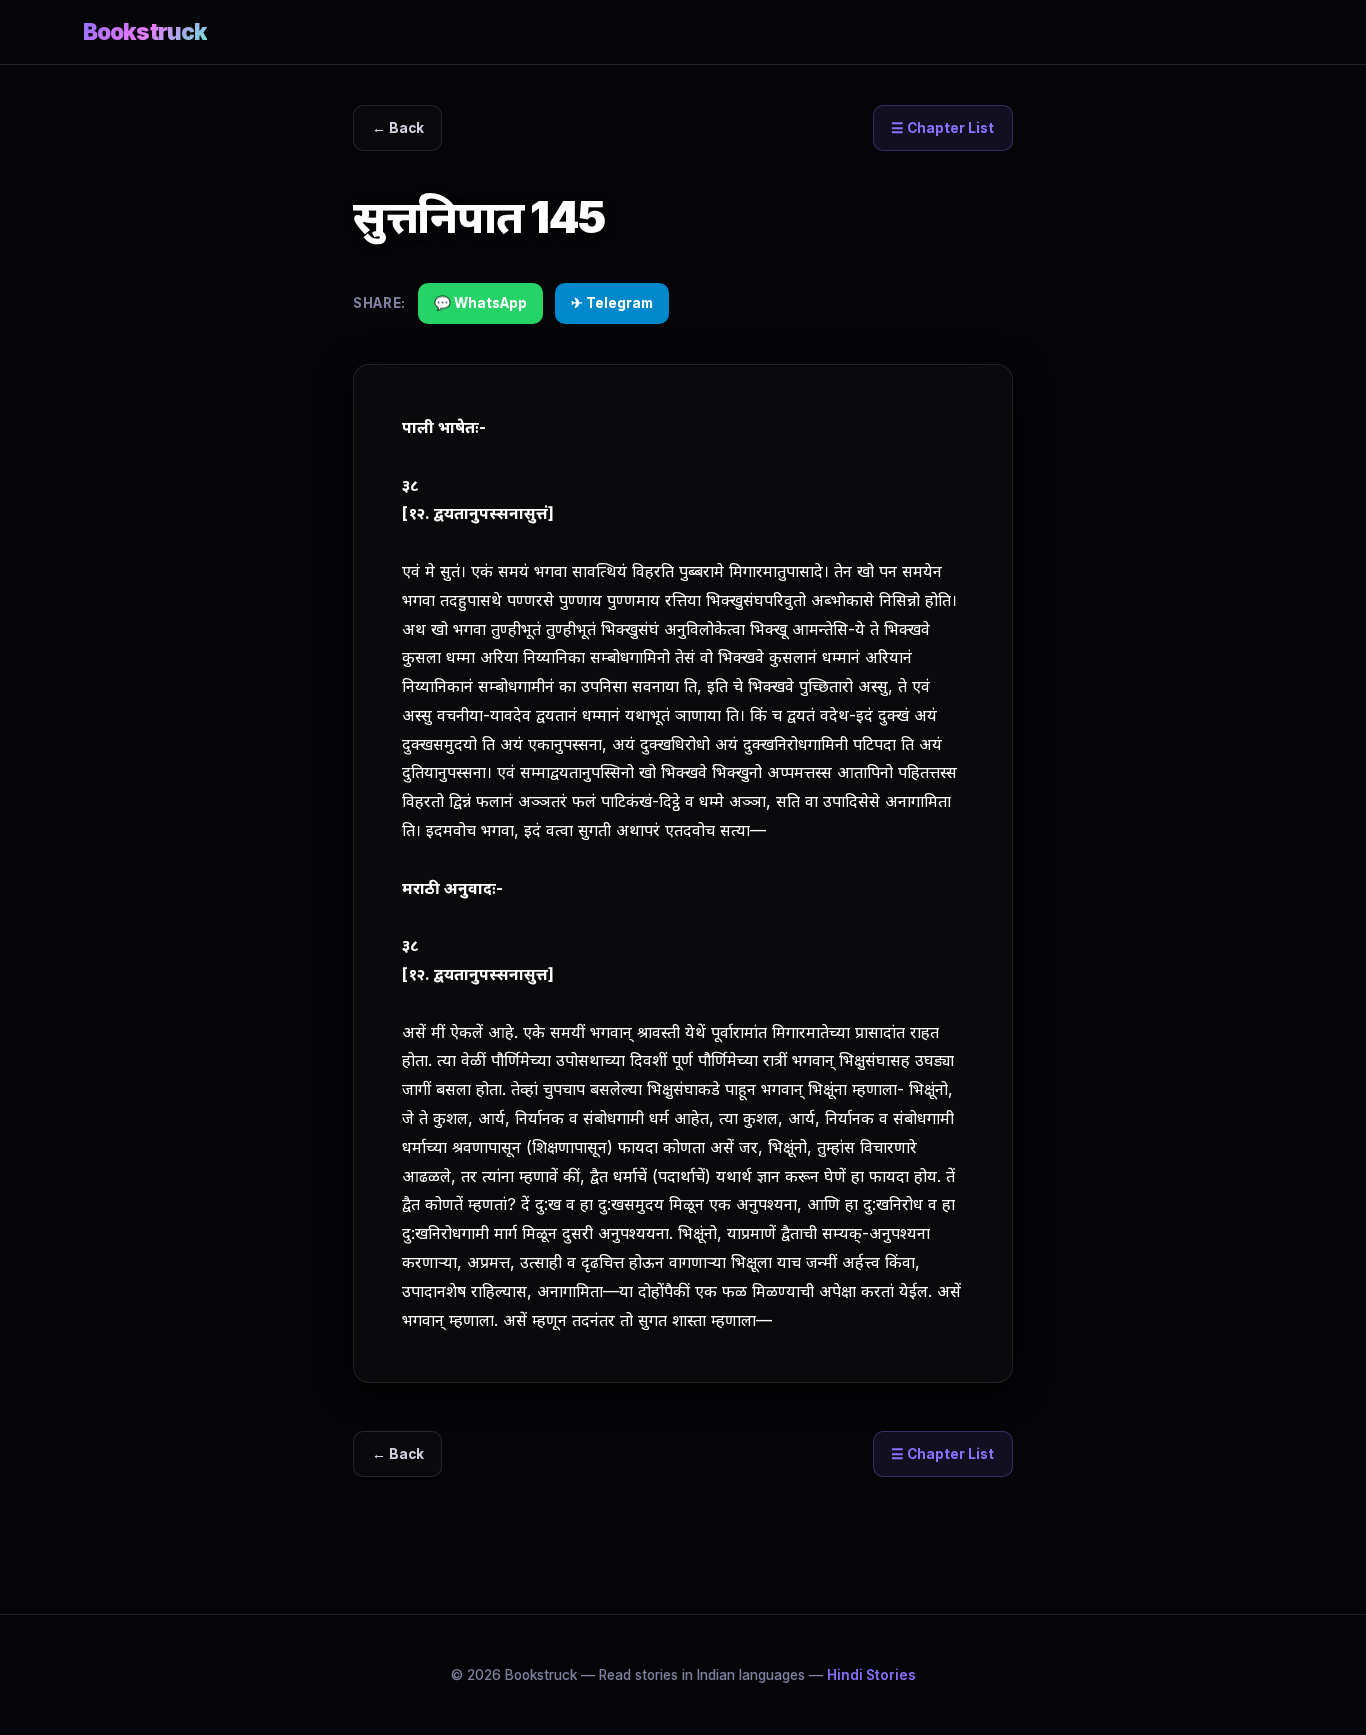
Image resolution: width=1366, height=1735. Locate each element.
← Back (398, 128)
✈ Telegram (612, 303)
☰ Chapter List (942, 128)
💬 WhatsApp (480, 303)
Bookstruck (145, 31)
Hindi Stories (871, 1675)
